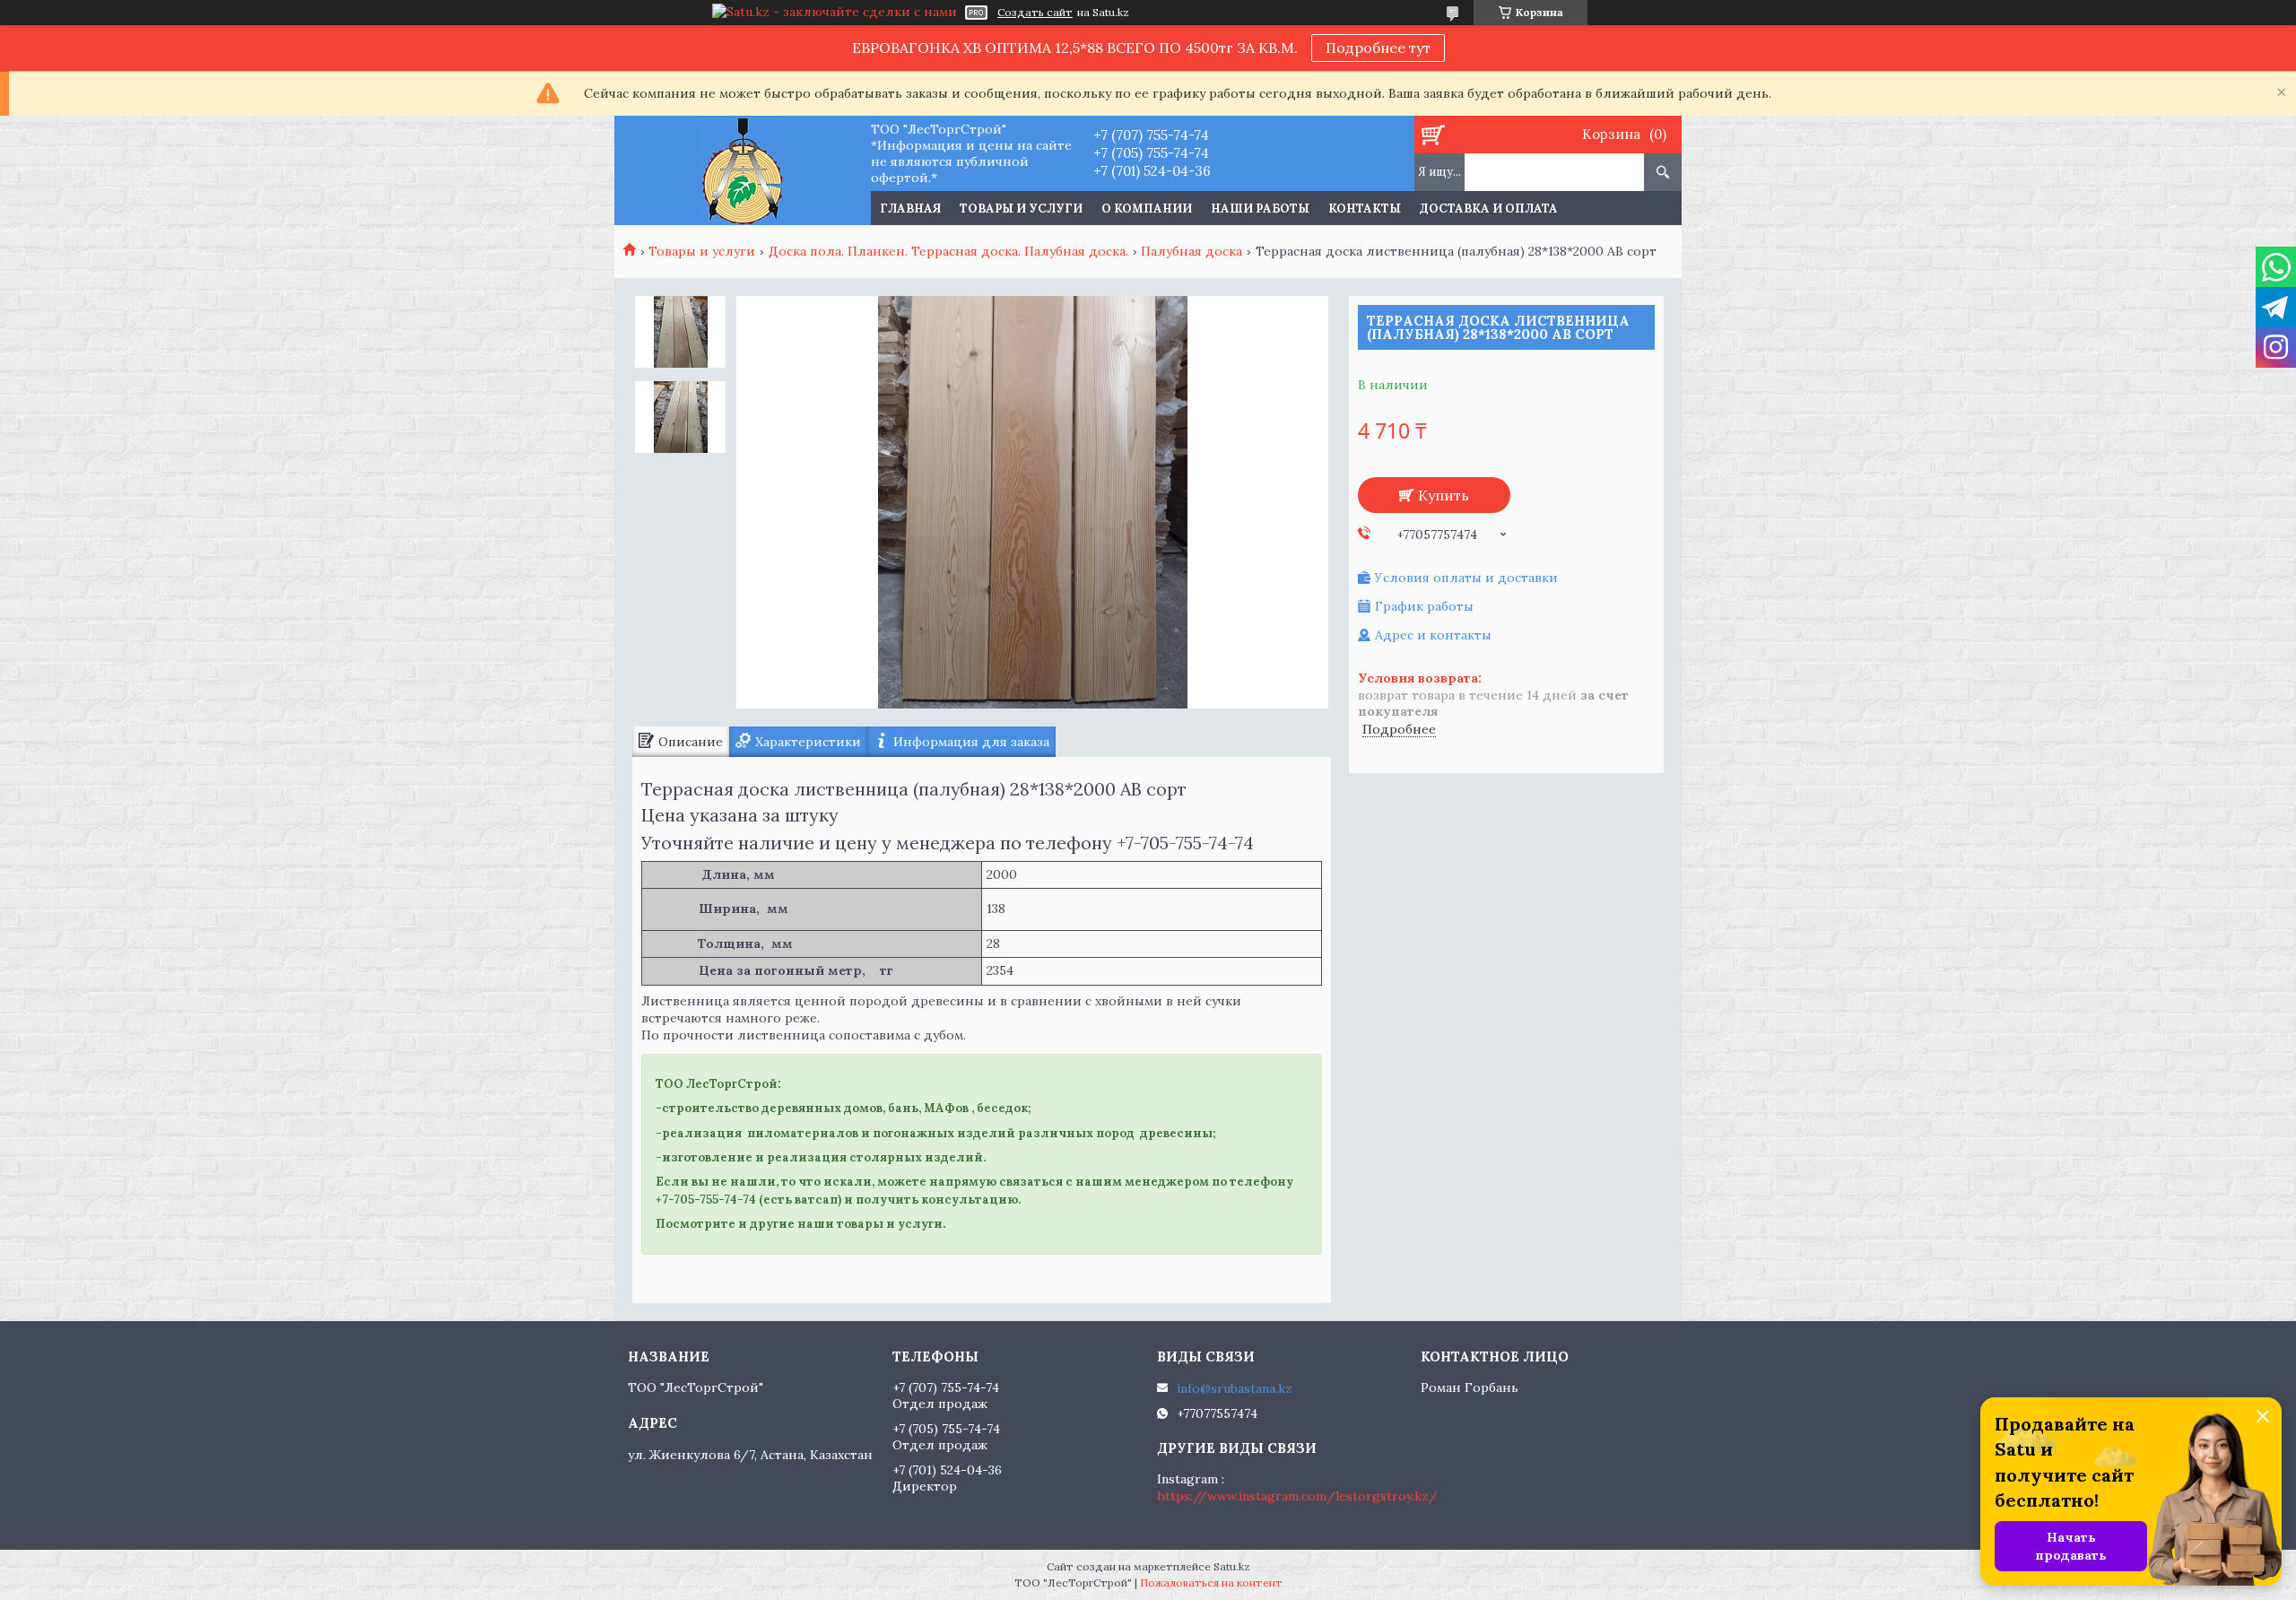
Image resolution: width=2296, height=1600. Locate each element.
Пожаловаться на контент (1211, 1583)
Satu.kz (1232, 1566)
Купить (1444, 495)
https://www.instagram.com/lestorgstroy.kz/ (1297, 1496)
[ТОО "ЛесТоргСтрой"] (742, 170)
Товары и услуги (1021, 209)
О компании (1147, 209)
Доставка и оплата (1489, 209)
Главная (910, 209)
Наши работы (1260, 209)
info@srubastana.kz (1235, 1388)
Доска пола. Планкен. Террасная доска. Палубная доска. (948, 251)
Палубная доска (1191, 251)
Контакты (1365, 209)
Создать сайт (1035, 13)
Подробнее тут (1378, 48)
